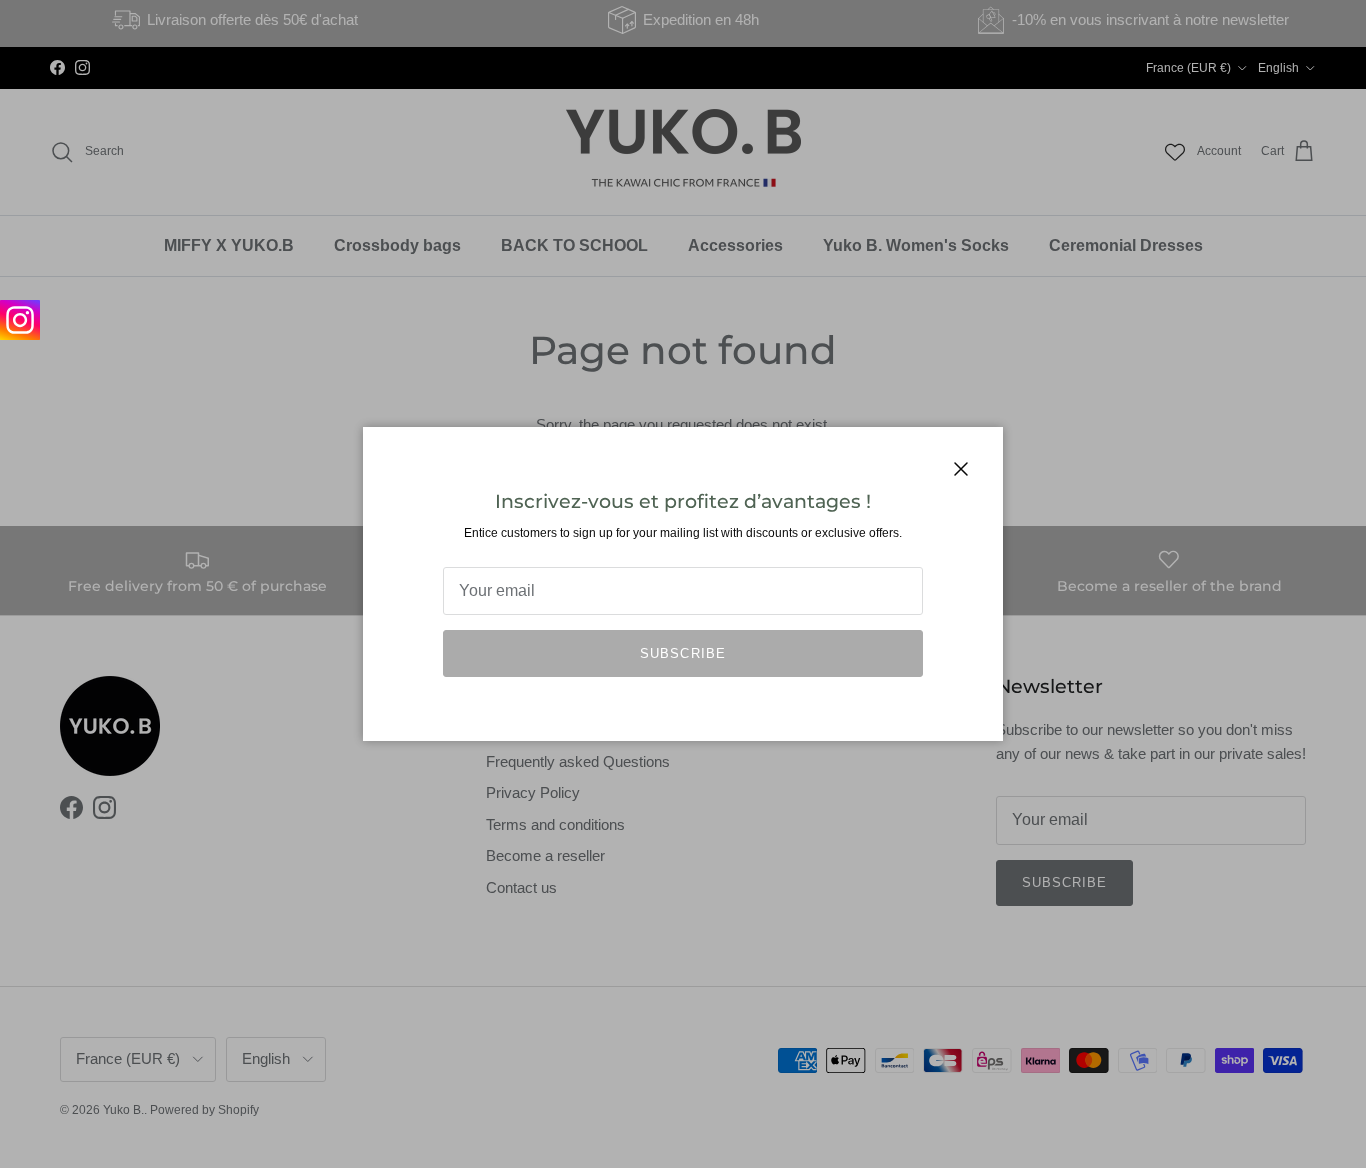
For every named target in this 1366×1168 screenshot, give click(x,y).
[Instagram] (20, 320)
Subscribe (682, 653)
